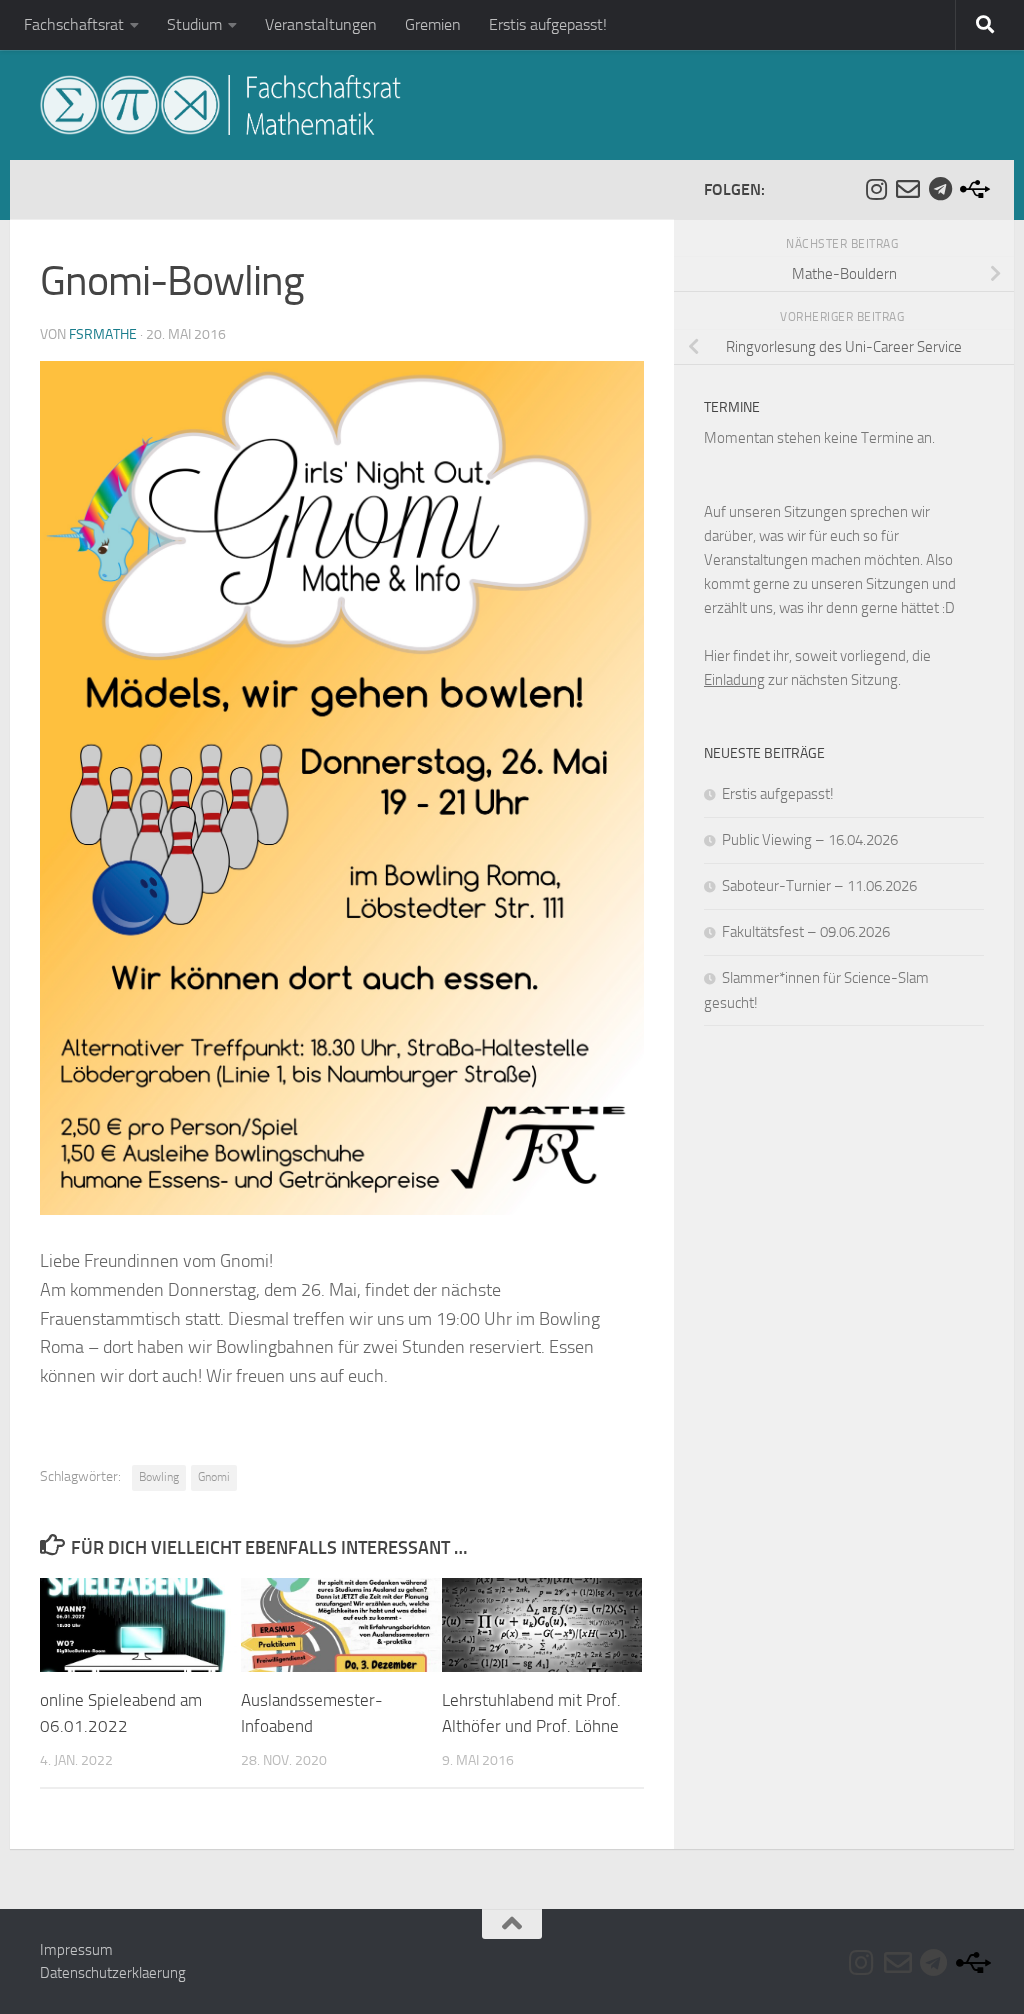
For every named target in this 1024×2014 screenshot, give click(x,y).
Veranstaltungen (321, 24)
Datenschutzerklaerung (113, 1973)
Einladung (734, 680)
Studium (194, 24)
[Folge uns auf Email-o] (908, 189)
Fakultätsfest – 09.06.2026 (806, 932)
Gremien (433, 24)
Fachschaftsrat (74, 24)
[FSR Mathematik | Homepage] (220, 105)
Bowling (159, 1477)
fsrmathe (103, 334)
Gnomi (214, 1477)
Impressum (76, 1950)
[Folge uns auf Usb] (972, 189)
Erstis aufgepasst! (548, 24)
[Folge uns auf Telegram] (940, 189)
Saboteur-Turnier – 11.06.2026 (819, 886)
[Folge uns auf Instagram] (876, 189)
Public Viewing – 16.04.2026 (810, 840)
